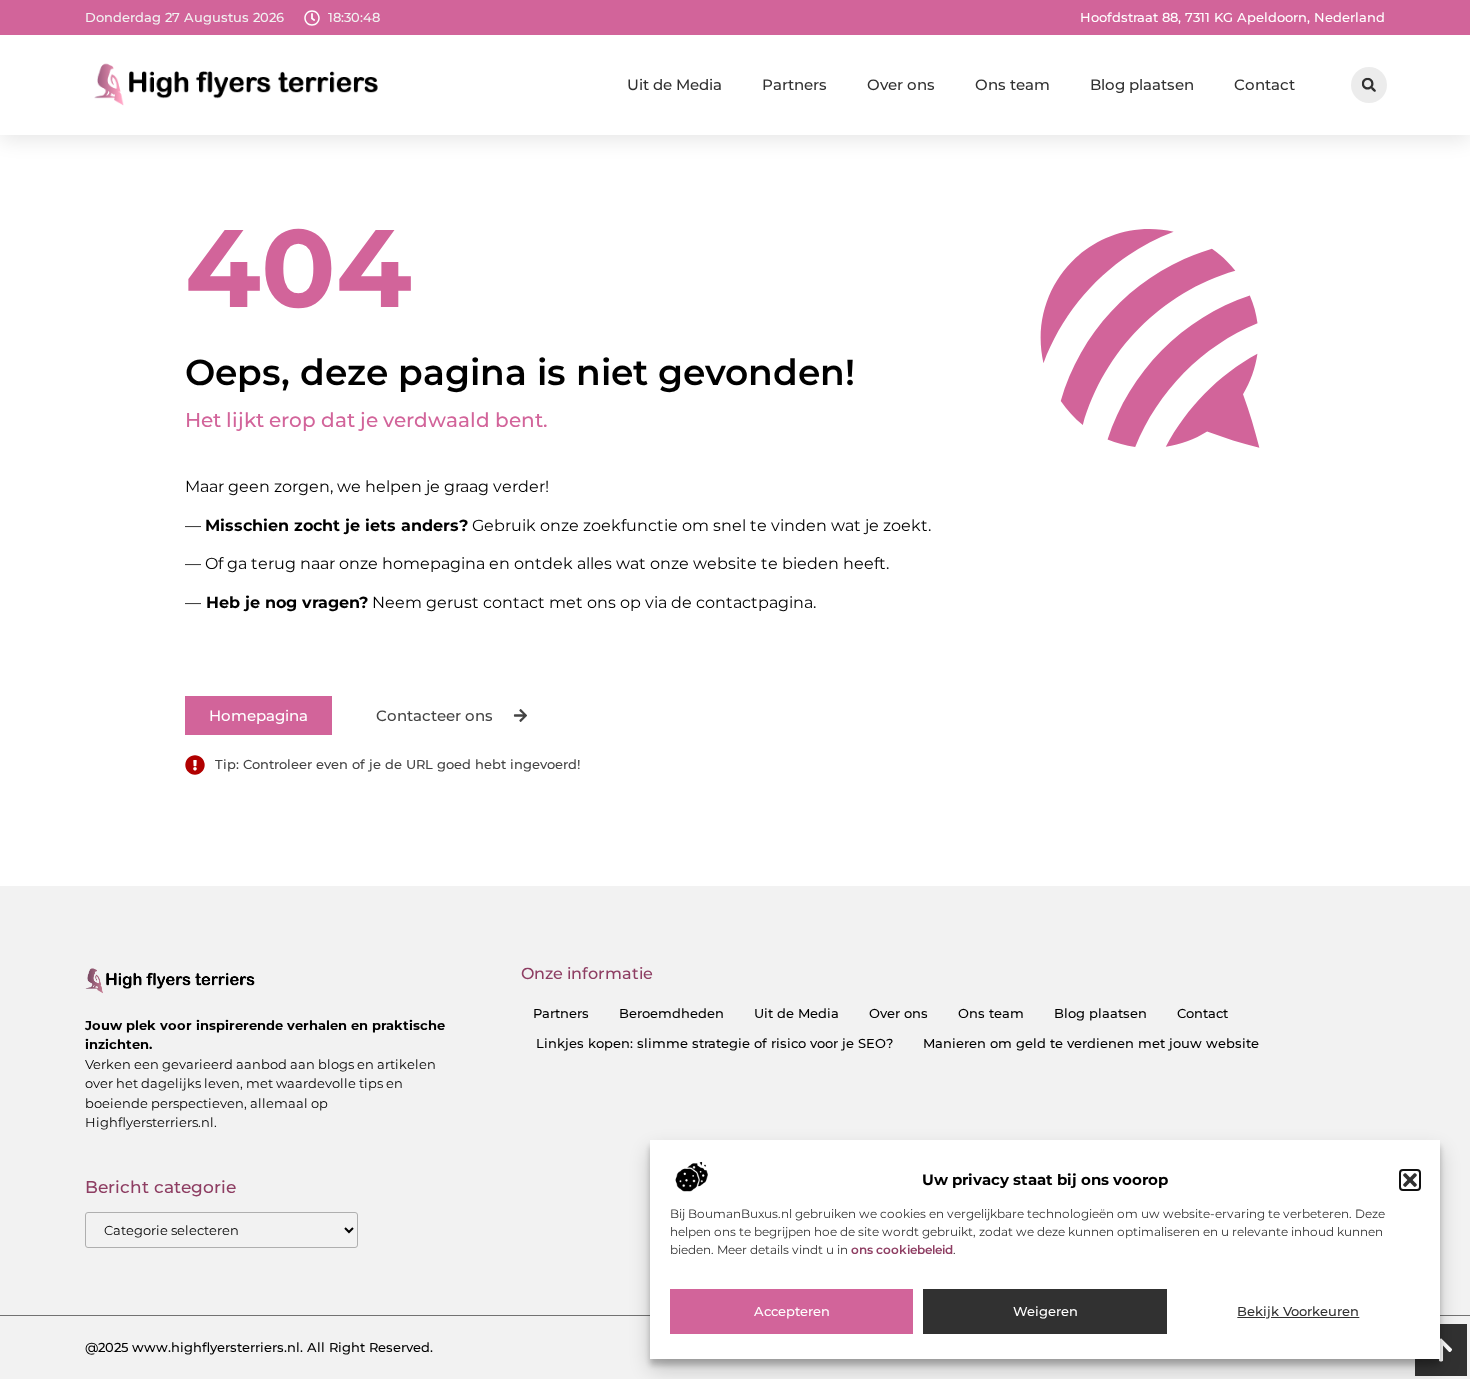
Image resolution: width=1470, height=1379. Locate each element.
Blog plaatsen (1142, 84)
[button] (1410, 1180)
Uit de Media (674, 84)
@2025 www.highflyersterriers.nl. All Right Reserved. (259, 1347)
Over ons (901, 84)
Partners (794, 84)
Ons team (1012, 84)
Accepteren (792, 1312)
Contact (1264, 84)
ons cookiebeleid (902, 1250)
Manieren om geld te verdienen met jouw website (1091, 1043)
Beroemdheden (671, 1013)
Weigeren (1045, 1312)
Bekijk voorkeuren (1298, 1312)
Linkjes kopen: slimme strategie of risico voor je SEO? (714, 1043)
